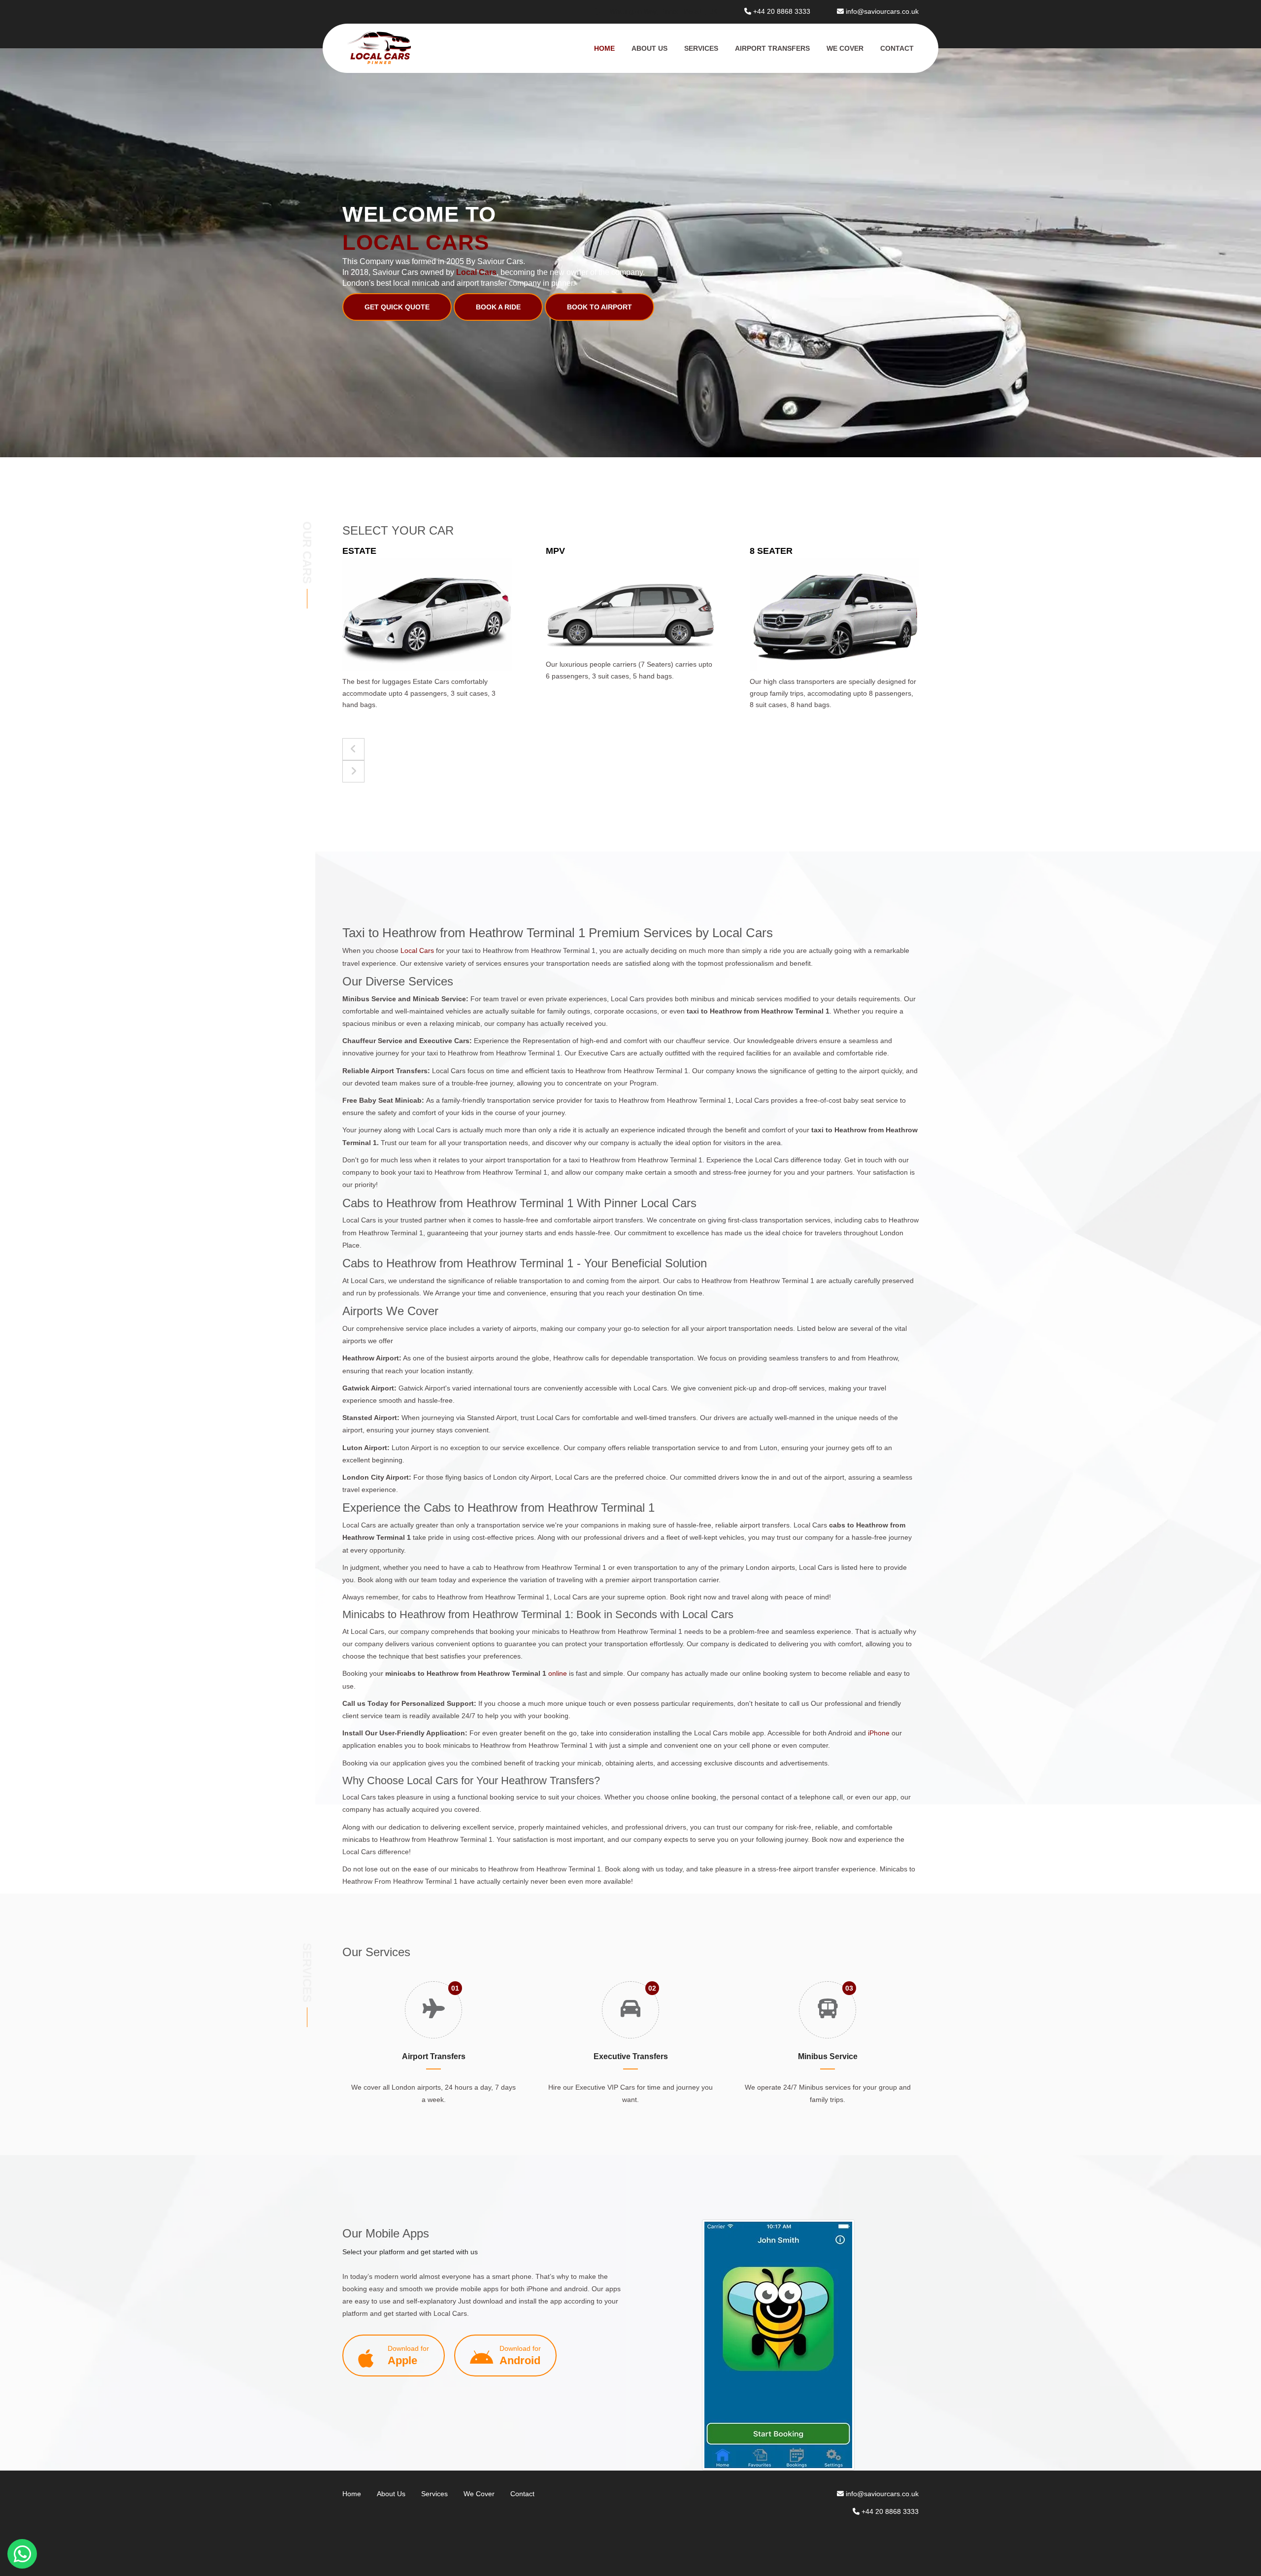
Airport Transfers (772, 48)
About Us (649, 48)
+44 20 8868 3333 (782, 11)
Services (701, 48)
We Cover (845, 48)
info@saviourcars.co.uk (882, 11)
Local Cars (418, 950)
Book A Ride (498, 307)
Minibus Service (828, 2056)
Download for (408, 2356)
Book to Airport (599, 307)
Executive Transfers (631, 2056)
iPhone (879, 1733)
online (558, 1673)
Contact (897, 48)
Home (604, 48)
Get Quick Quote (397, 307)
